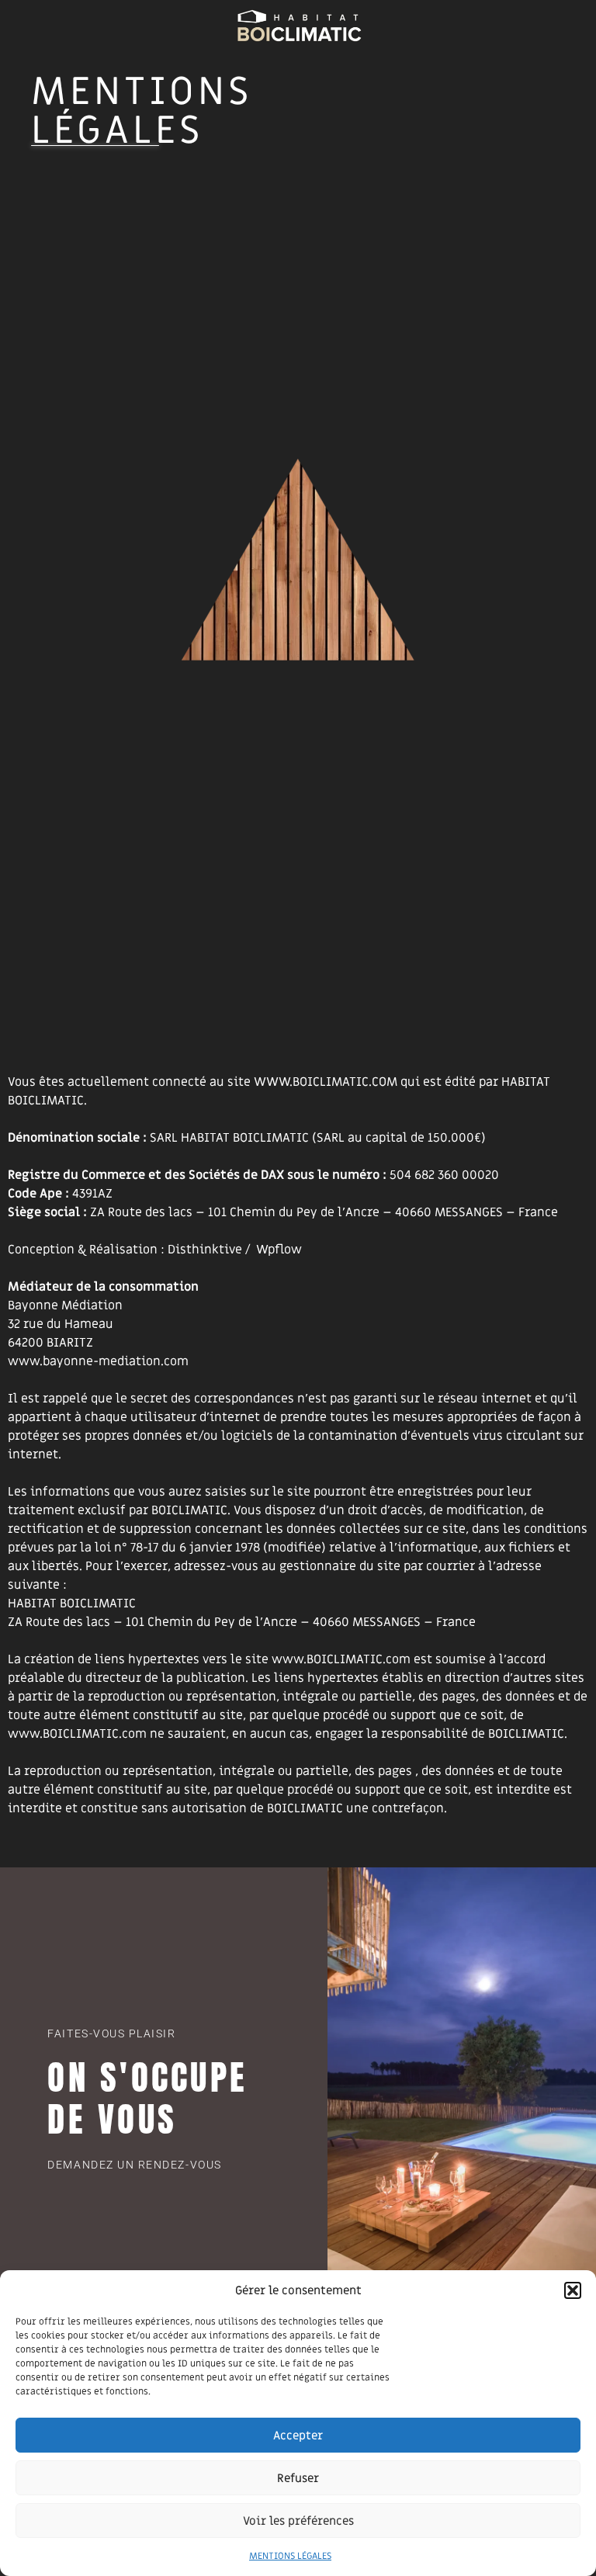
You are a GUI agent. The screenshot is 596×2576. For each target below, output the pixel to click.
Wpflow (279, 1250)
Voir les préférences (298, 2521)
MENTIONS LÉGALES (290, 2556)
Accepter (298, 2436)
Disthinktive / (209, 1250)
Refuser (298, 2478)
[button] (573, 2290)
